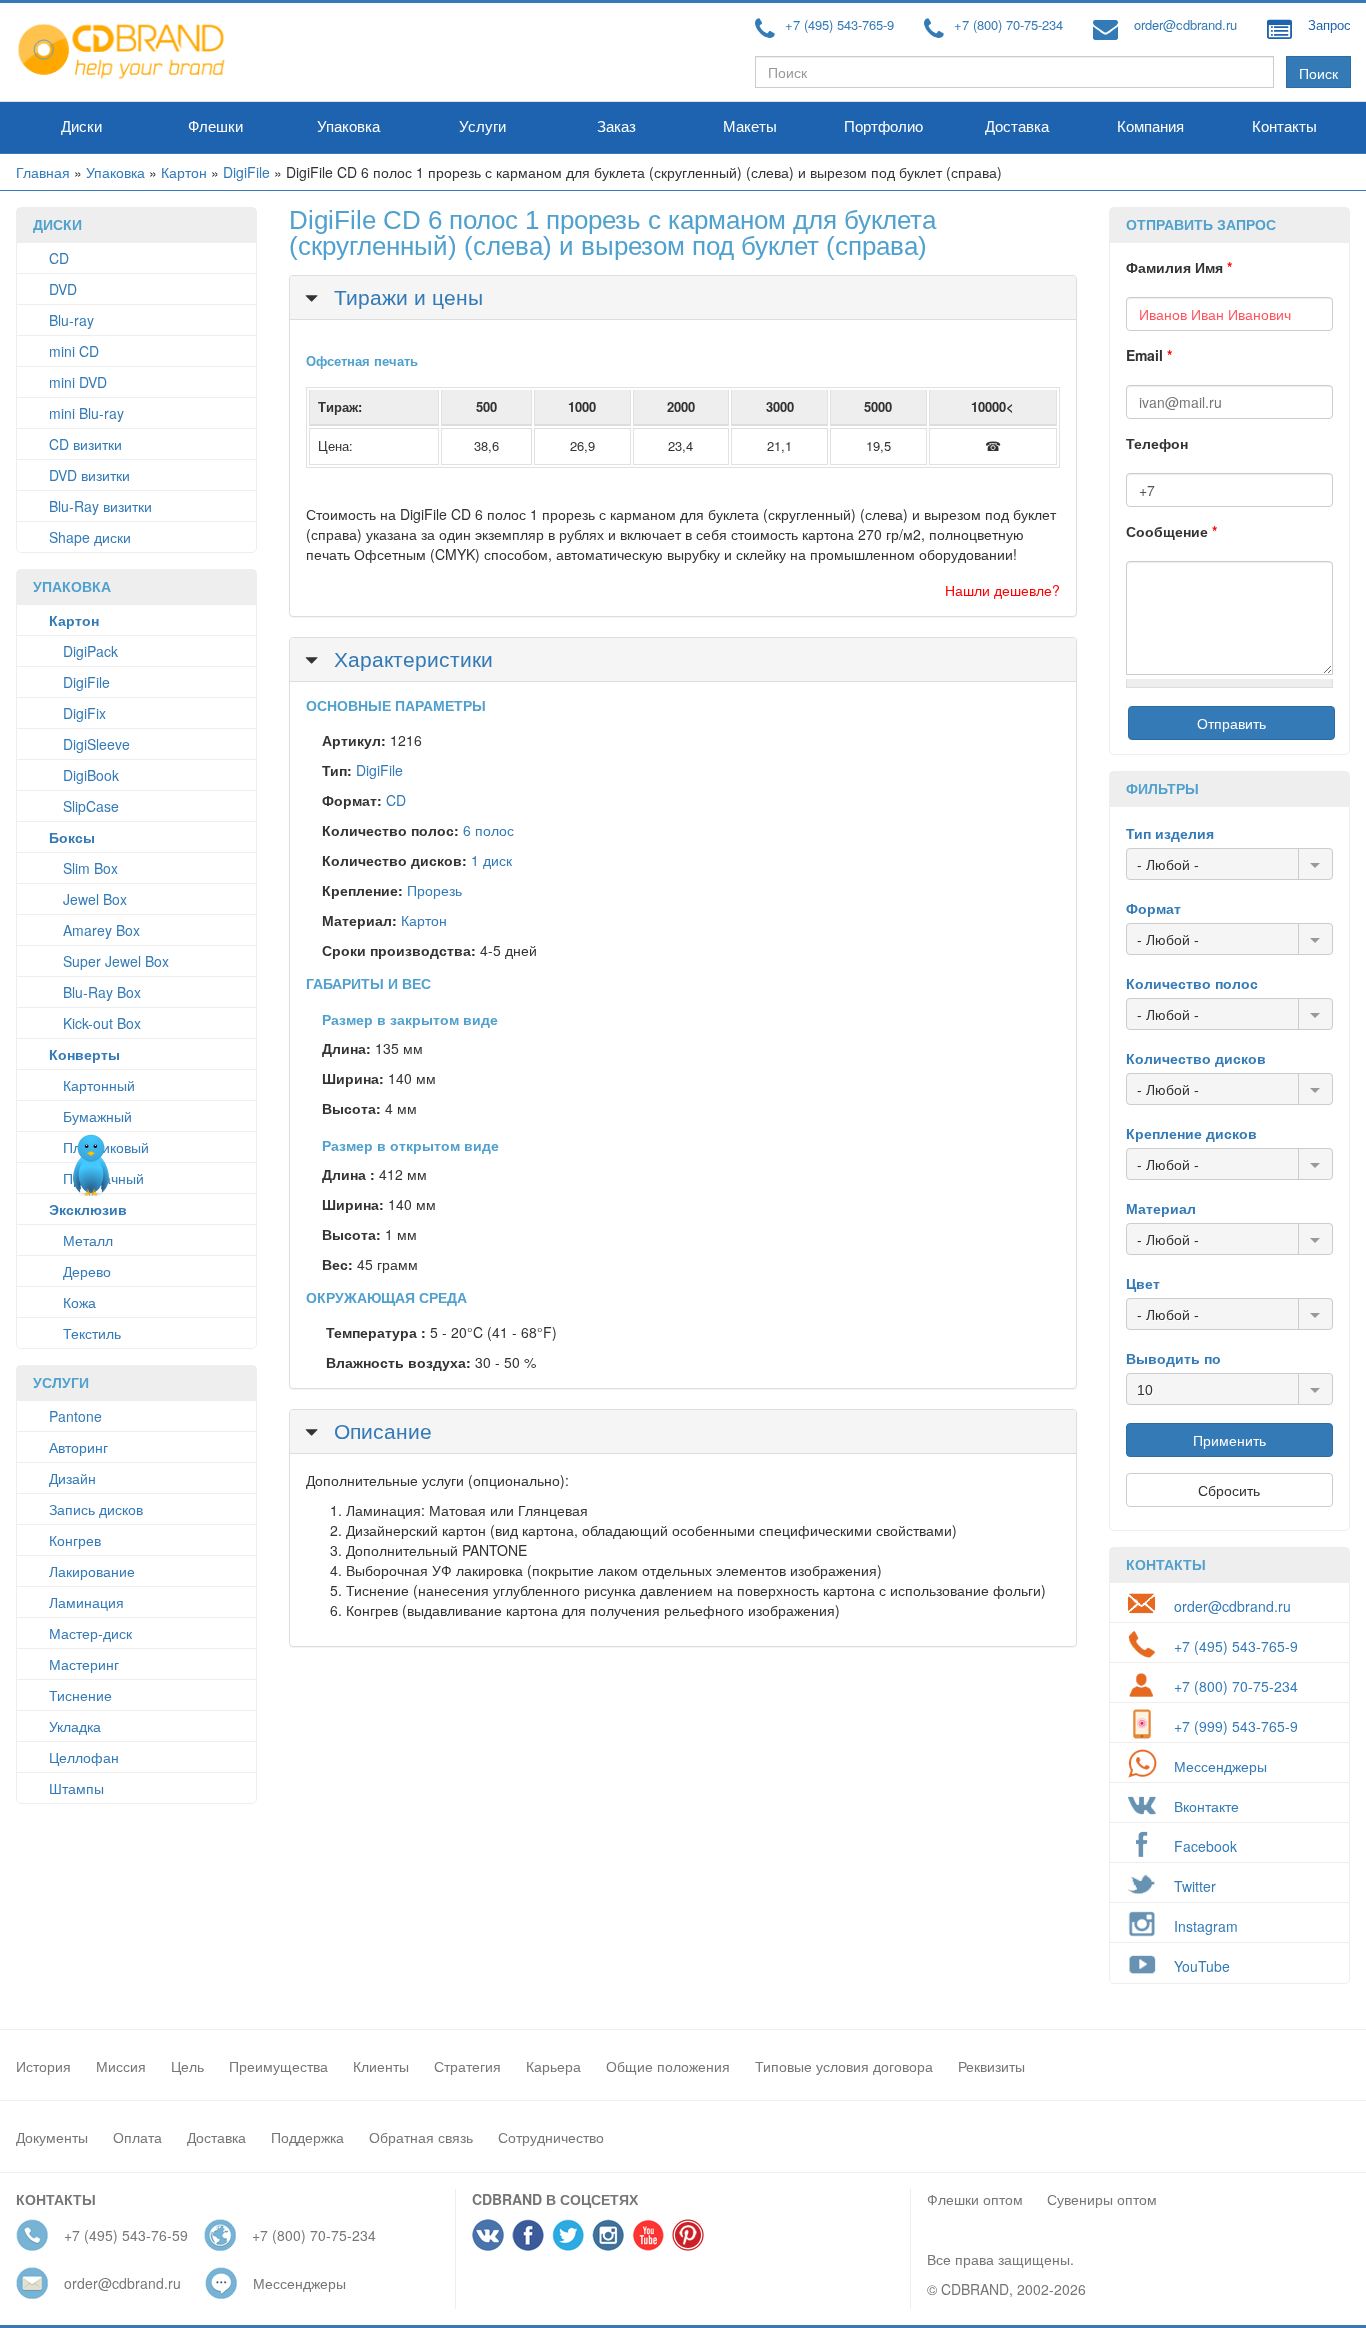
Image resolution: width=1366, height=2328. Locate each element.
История (43, 2066)
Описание (380, 1430)
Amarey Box (101, 930)
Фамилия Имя (1179, 267)
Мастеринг (84, 1664)
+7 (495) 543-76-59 (126, 2235)
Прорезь (434, 890)
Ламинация (86, 1602)
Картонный (99, 1085)
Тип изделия (1170, 833)
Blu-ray (71, 320)
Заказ (616, 126)
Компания (1150, 126)
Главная (43, 172)
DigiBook (91, 775)
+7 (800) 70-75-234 (1008, 24)
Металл (88, 1240)
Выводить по (1173, 1358)
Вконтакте (1206, 1806)
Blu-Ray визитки (100, 506)
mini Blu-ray (86, 413)
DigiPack (90, 651)
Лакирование (92, 1571)
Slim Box (90, 868)
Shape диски (90, 537)
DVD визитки (89, 475)
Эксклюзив (88, 1209)
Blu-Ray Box (102, 992)
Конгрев (75, 1540)
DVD (63, 289)
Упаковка (348, 126)
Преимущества (278, 2066)
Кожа (79, 1302)
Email (1149, 355)
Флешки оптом (975, 2199)
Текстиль (92, 1333)
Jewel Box (95, 899)
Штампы (76, 1788)
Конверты (84, 1054)
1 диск (491, 860)
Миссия (121, 2066)
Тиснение (80, 1695)
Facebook (1205, 1846)
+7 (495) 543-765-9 (839, 24)
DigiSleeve (96, 744)
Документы (52, 2137)
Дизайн (72, 1478)
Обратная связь (421, 2137)
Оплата (137, 2137)
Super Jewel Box (116, 961)
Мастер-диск (90, 1633)
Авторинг (78, 1447)
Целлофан (84, 1757)
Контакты (1284, 126)
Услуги (482, 126)
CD (59, 258)
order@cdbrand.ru (1185, 24)
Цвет (1143, 1283)
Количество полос (1192, 983)
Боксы (72, 837)
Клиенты (381, 2066)
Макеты (750, 126)
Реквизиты (991, 2066)
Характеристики (410, 658)
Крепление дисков (1191, 1133)
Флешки (215, 126)
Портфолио (883, 126)
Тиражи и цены (405, 296)
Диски (81, 126)
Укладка (75, 1726)
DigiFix (84, 713)
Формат (1153, 908)
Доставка (1017, 126)
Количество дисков (1196, 1058)
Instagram (1206, 1926)
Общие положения (668, 2066)
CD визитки (85, 444)
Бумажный (97, 1116)
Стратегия (467, 2066)
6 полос (488, 830)
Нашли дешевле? (1002, 590)
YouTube (1202, 1966)
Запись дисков (96, 1509)
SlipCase (91, 806)
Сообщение (1171, 531)
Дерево (87, 1271)
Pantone (75, 1416)
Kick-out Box (102, 1023)
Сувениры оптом (1102, 2199)
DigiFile (246, 172)
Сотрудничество (551, 2137)
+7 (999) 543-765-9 (1236, 1726)
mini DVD (78, 382)
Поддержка (307, 2137)
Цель (187, 2066)
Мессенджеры (1220, 1766)
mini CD (74, 351)
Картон (184, 172)
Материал (1161, 1208)
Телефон (1157, 443)
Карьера (553, 2066)
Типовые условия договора (844, 2066)
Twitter (1195, 1886)
